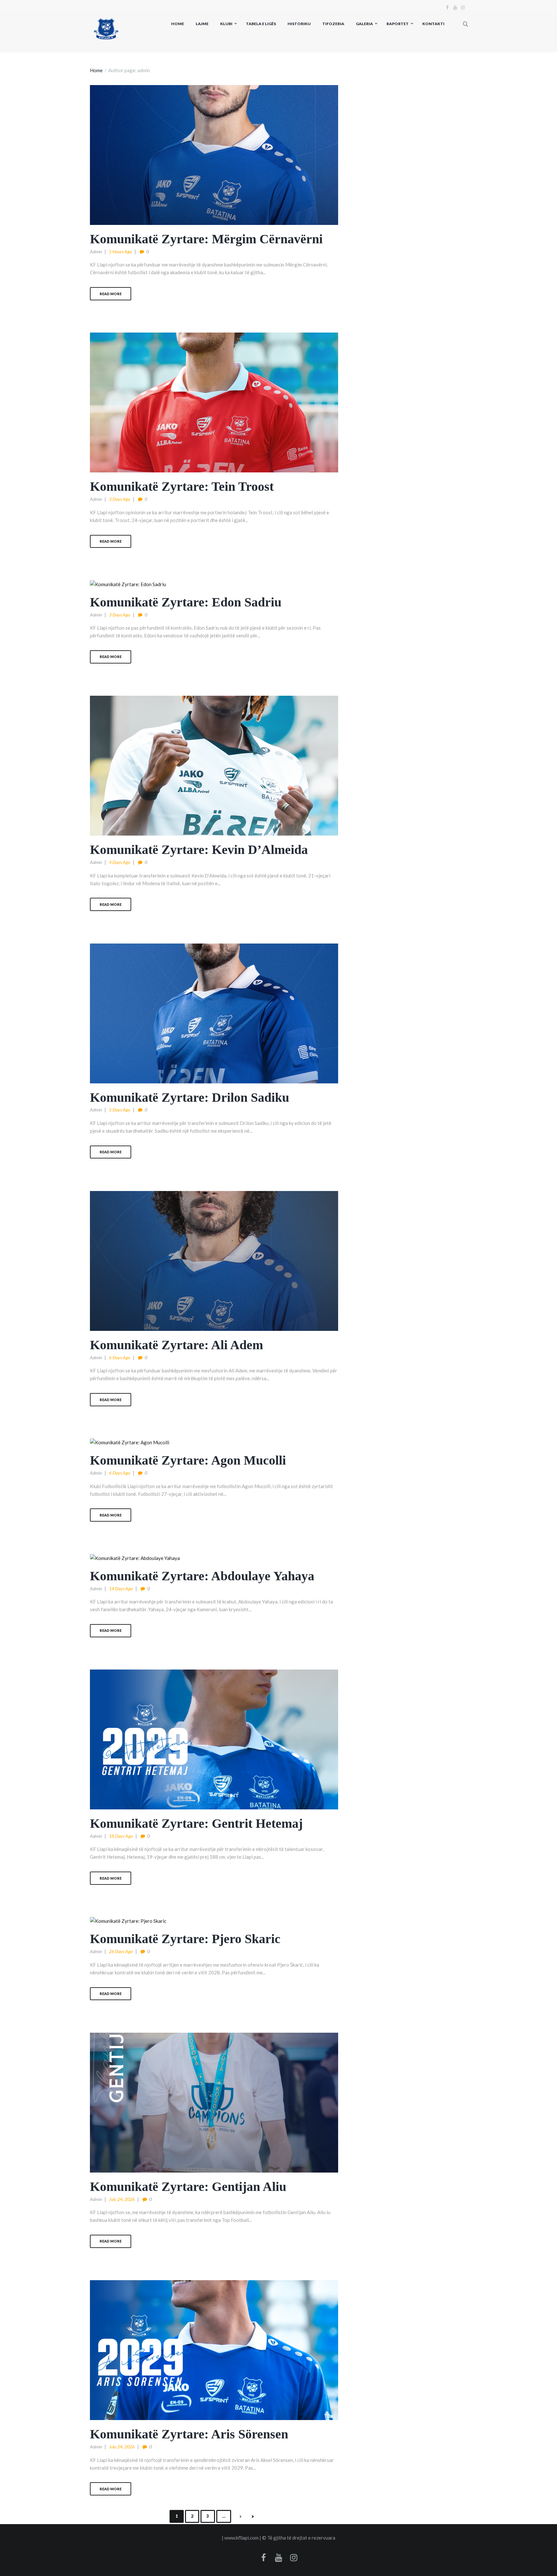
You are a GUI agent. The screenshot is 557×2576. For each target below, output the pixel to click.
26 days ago (121, 1951)
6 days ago (120, 1357)
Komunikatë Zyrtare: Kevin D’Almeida (199, 850)
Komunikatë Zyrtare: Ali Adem (176, 1345)
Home (178, 24)
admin (96, 252)
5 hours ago (120, 252)
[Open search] (466, 24)
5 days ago (120, 1110)
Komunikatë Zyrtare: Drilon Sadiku (190, 1097)
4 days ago (120, 862)
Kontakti (433, 24)
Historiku (299, 24)
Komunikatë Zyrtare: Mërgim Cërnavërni (206, 239)
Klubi (226, 24)
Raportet (398, 24)
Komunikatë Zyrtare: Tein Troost (182, 486)
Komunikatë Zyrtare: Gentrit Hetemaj (196, 1823)
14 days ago (121, 1588)
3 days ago (120, 499)
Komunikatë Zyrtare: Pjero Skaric (185, 1939)
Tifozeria (333, 24)
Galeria (364, 24)
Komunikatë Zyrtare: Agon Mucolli (188, 1460)
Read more (111, 294)
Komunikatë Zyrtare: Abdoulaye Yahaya (202, 1576)
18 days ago (121, 1836)
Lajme (202, 24)
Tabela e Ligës (261, 24)
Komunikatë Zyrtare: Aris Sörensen (189, 2434)
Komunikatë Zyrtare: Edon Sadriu (186, 602)
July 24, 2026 (122, 2199)
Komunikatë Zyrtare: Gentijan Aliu (188, 2187)
